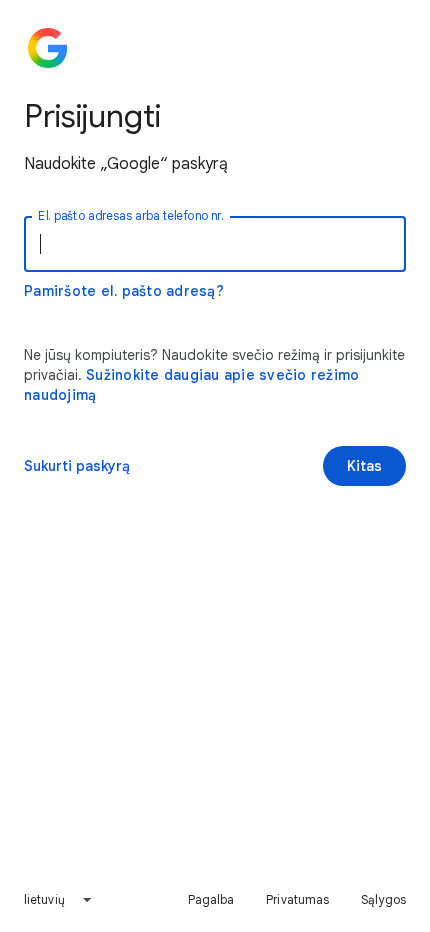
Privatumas (297, 899)
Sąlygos (383, 899)
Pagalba (211, 899)
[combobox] (58, 900)
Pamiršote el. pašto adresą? (124, 291)
